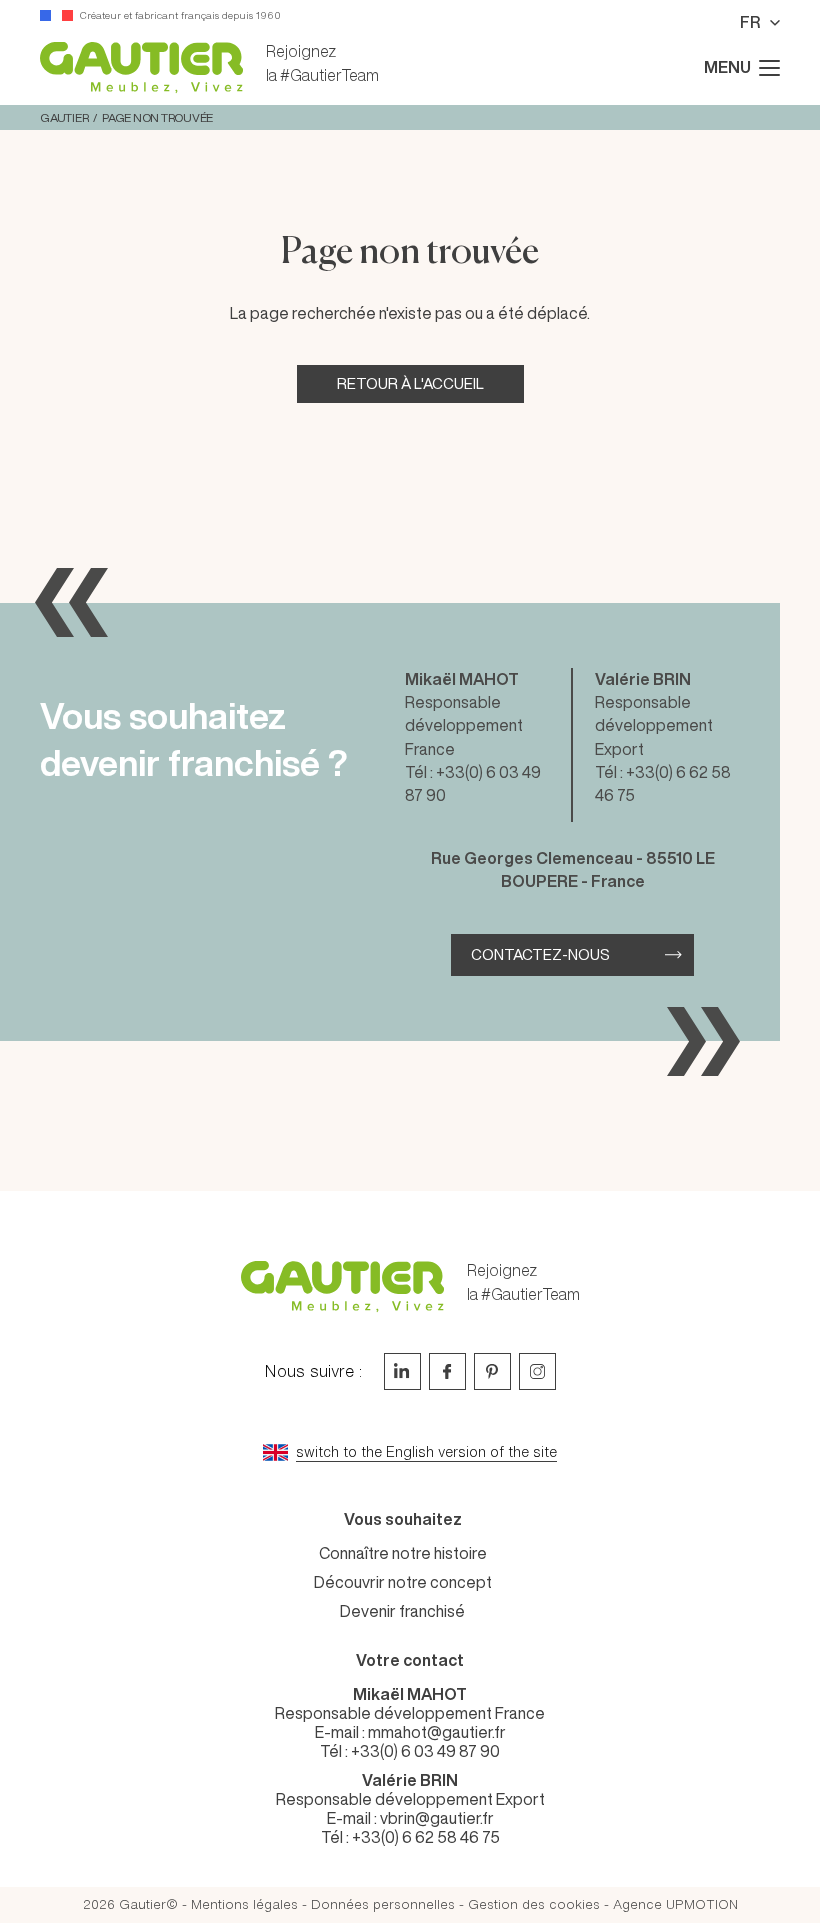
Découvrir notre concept (403, 1582)
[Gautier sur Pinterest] (492, 1371)
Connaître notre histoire (403, 1553)
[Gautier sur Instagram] (537, 1371)
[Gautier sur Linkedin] (402, 1371)
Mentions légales (244, 1904)
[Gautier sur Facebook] (447, 1371)
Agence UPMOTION (675, 1904)
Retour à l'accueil (410, 383)
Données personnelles (383, 1904)
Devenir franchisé (402, 1611)
